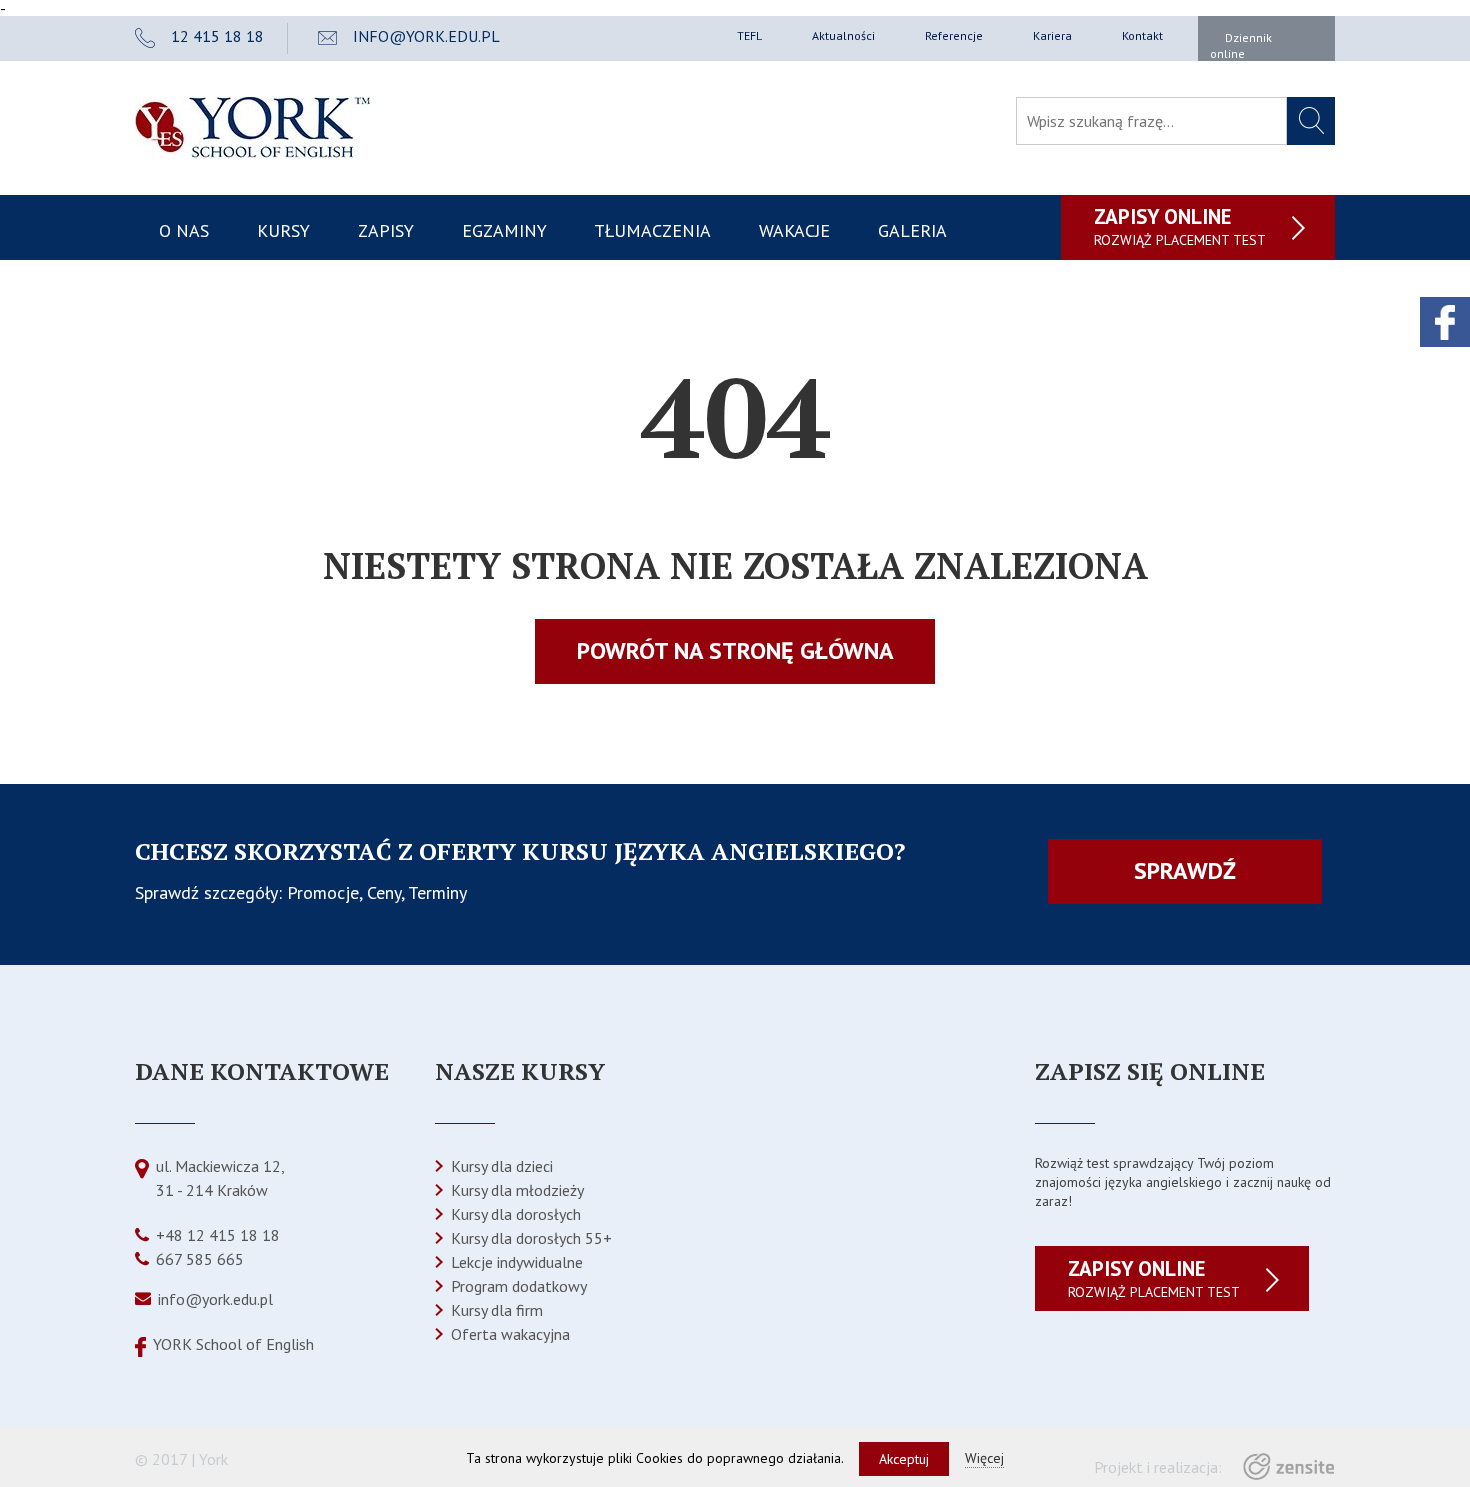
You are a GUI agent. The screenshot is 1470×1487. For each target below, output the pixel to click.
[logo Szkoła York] (253, 153)
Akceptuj (904, 1459)
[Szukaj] (1311, 121)
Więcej (984, 1458)
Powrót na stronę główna (735, 650)
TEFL (749, 35)
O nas (184, 230)
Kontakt (1142, 35)
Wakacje (794, 230)
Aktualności (843, 35)
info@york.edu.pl (215, 1299)
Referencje (954, 35)
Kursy (283, 230)
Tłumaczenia (652, 230)
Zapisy (386, 230)
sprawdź (1185, 870)
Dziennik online (1241, 45)
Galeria (912, 230)
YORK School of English (233, 1344)
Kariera (1052, 35)
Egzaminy (504, 230)
